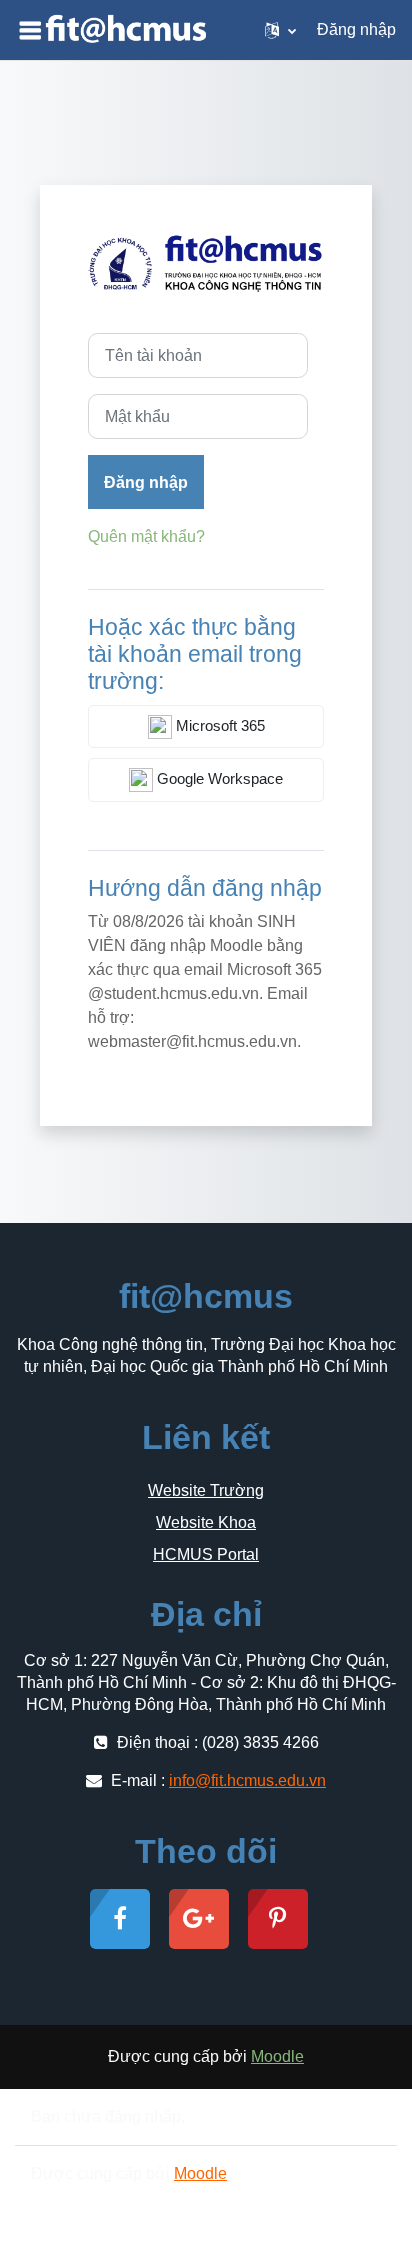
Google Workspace (218, 779)
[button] (280, 30)
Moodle (277, 2056)
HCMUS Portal (206, 1554)
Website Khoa (206, 1522)
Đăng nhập (356, 29)
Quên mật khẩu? (146, 536)
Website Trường (206, 1490)
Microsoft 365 (218, 726)
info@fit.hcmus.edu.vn (247, 1780)
